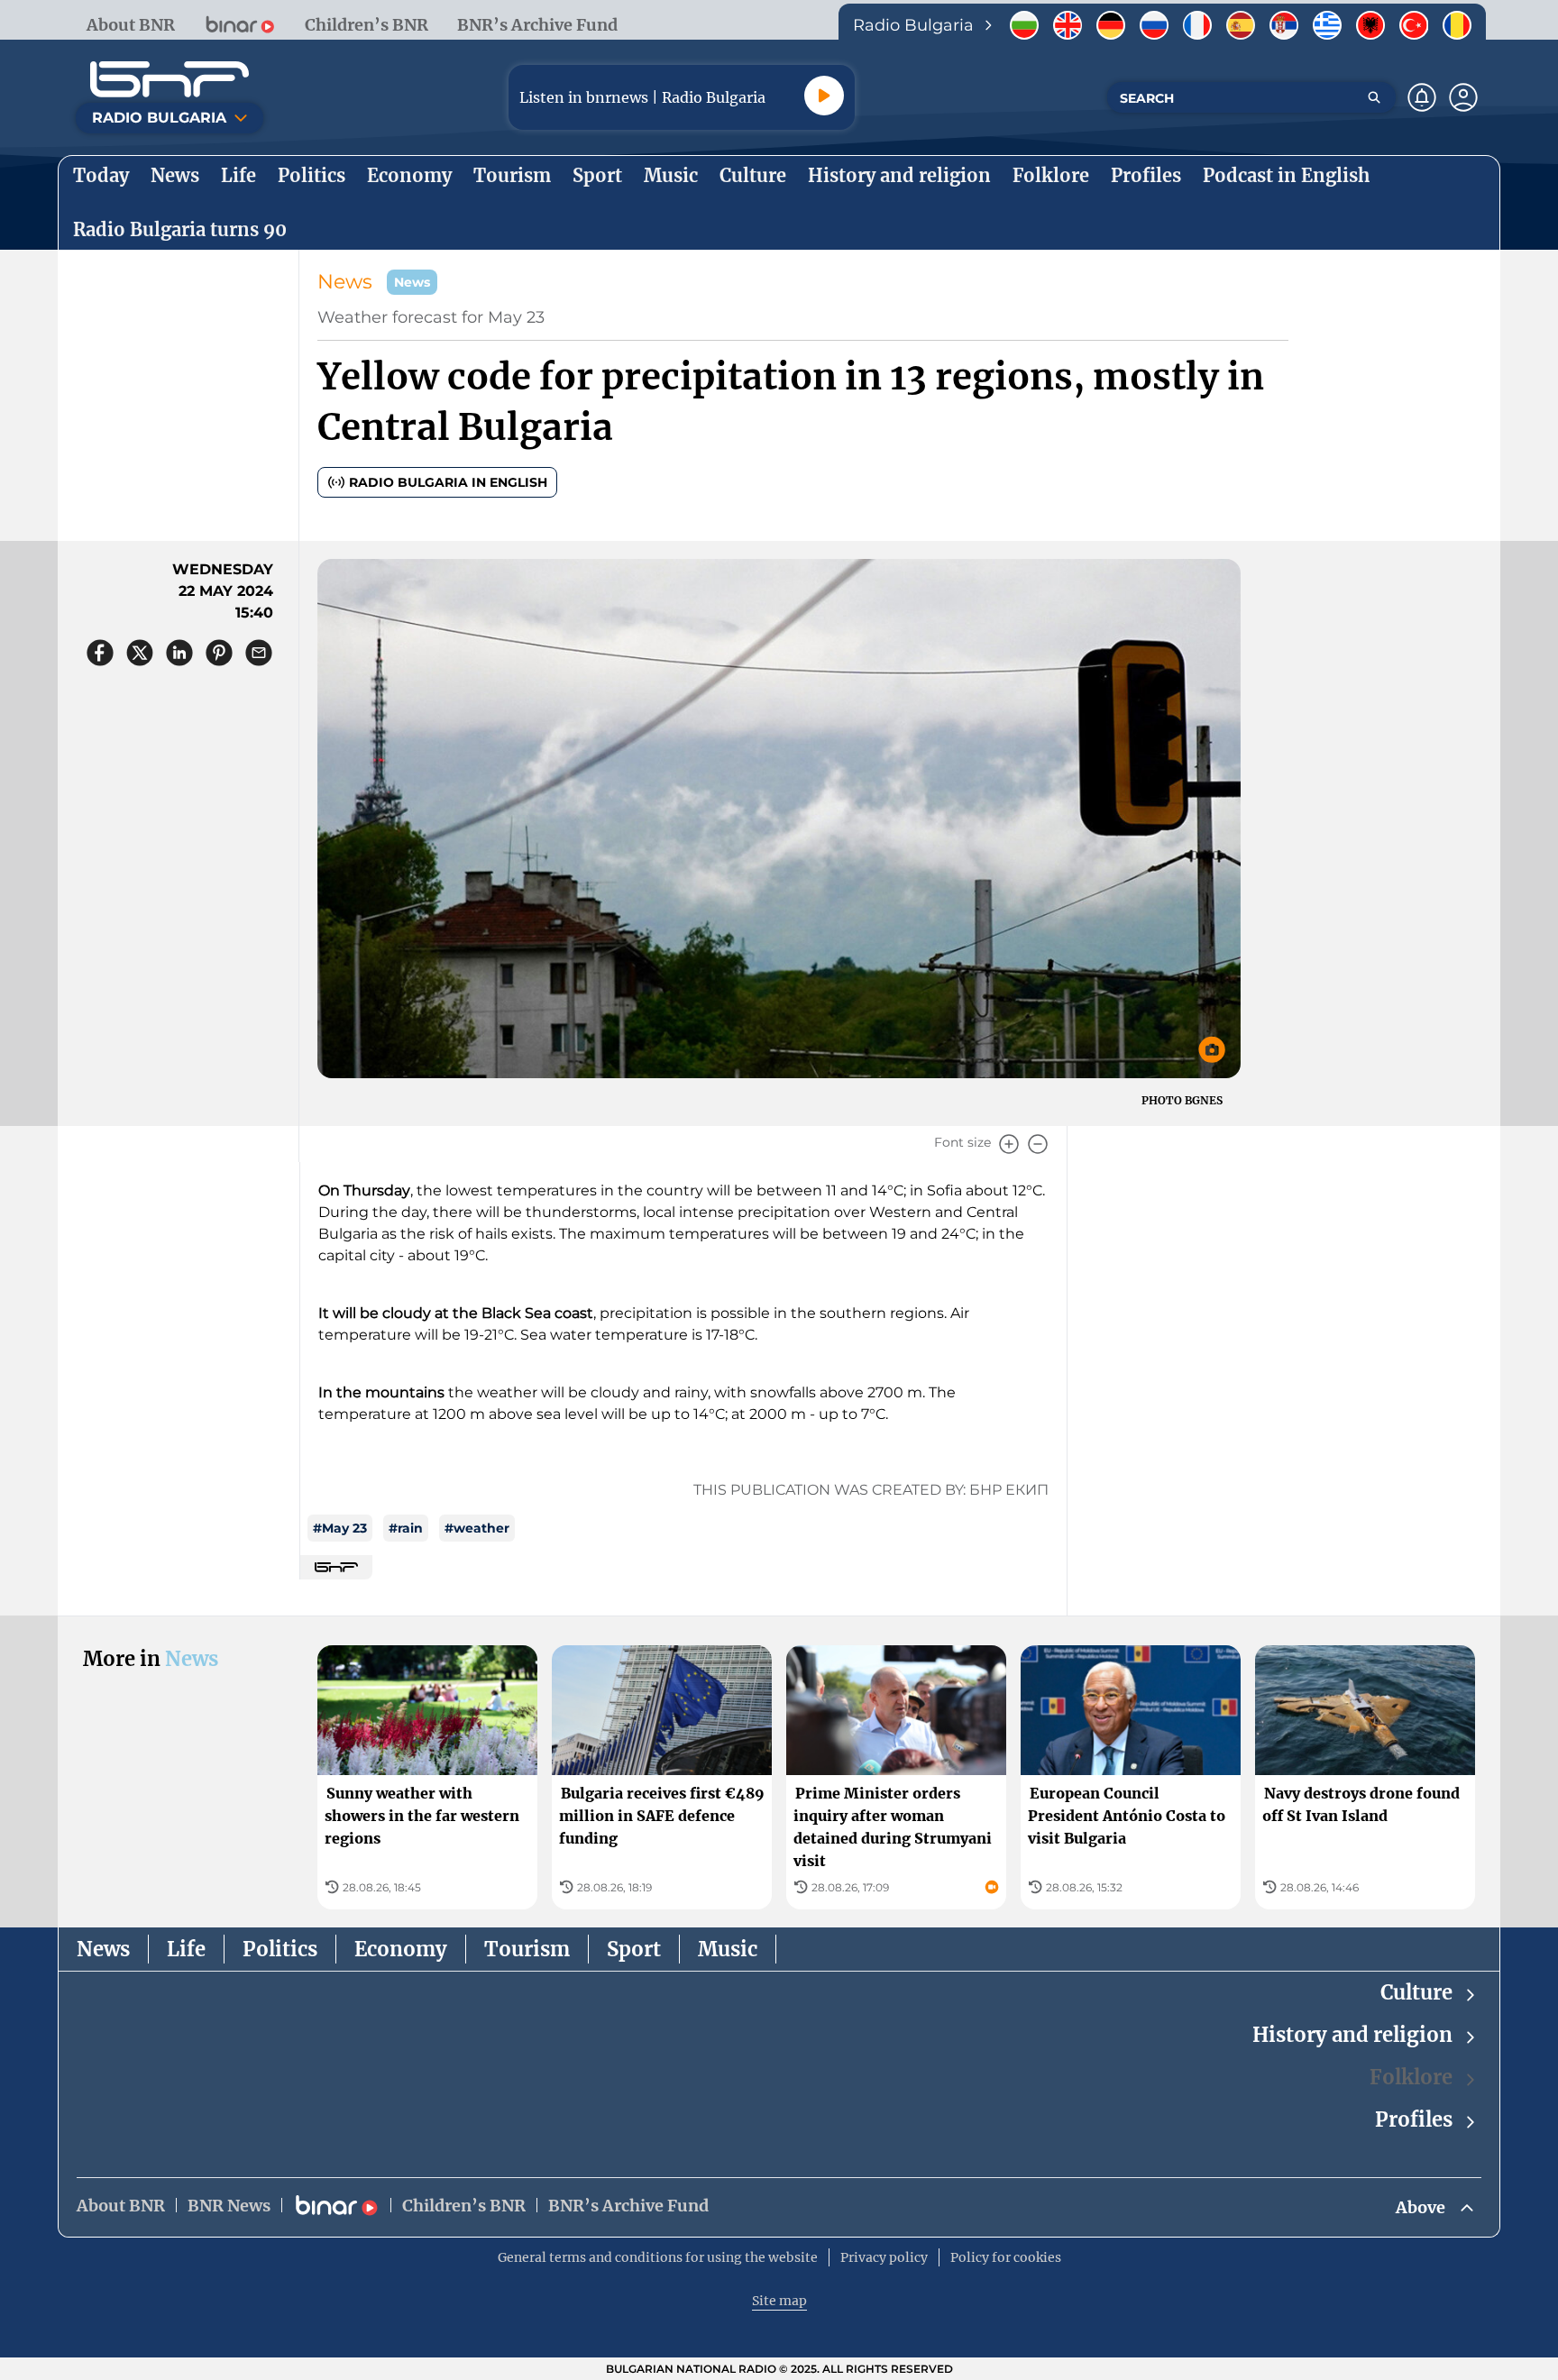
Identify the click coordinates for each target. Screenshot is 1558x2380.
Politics (280, 1949)
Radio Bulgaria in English (448, 482)
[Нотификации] (1422, 97)
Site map (779, 2301)
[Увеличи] (1009, 1144)
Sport (634, 1949)
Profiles (1414, 2119)
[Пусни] (824, 96)
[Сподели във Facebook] (100, 653)
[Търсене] (1374, 97)
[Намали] (1038, 1144)
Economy (401, 1949)
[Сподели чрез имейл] (259, 653)
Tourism (527, 1949)
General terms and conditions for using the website (658, 2257)
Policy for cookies (1006, 2257)
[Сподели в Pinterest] (219, 653)
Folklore (1411, 2077)
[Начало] (170, 79)
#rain (406, 1528)
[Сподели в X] (140, 653)
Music (728, 1949)
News (345, 282)
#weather (477, 1528)
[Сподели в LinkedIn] (179, 653)
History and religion (1352, 2035)
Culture (1416, 1992)
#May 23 (340, 1528)
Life (186, 1949)
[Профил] (1463, 97)
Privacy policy (884, 2257)
